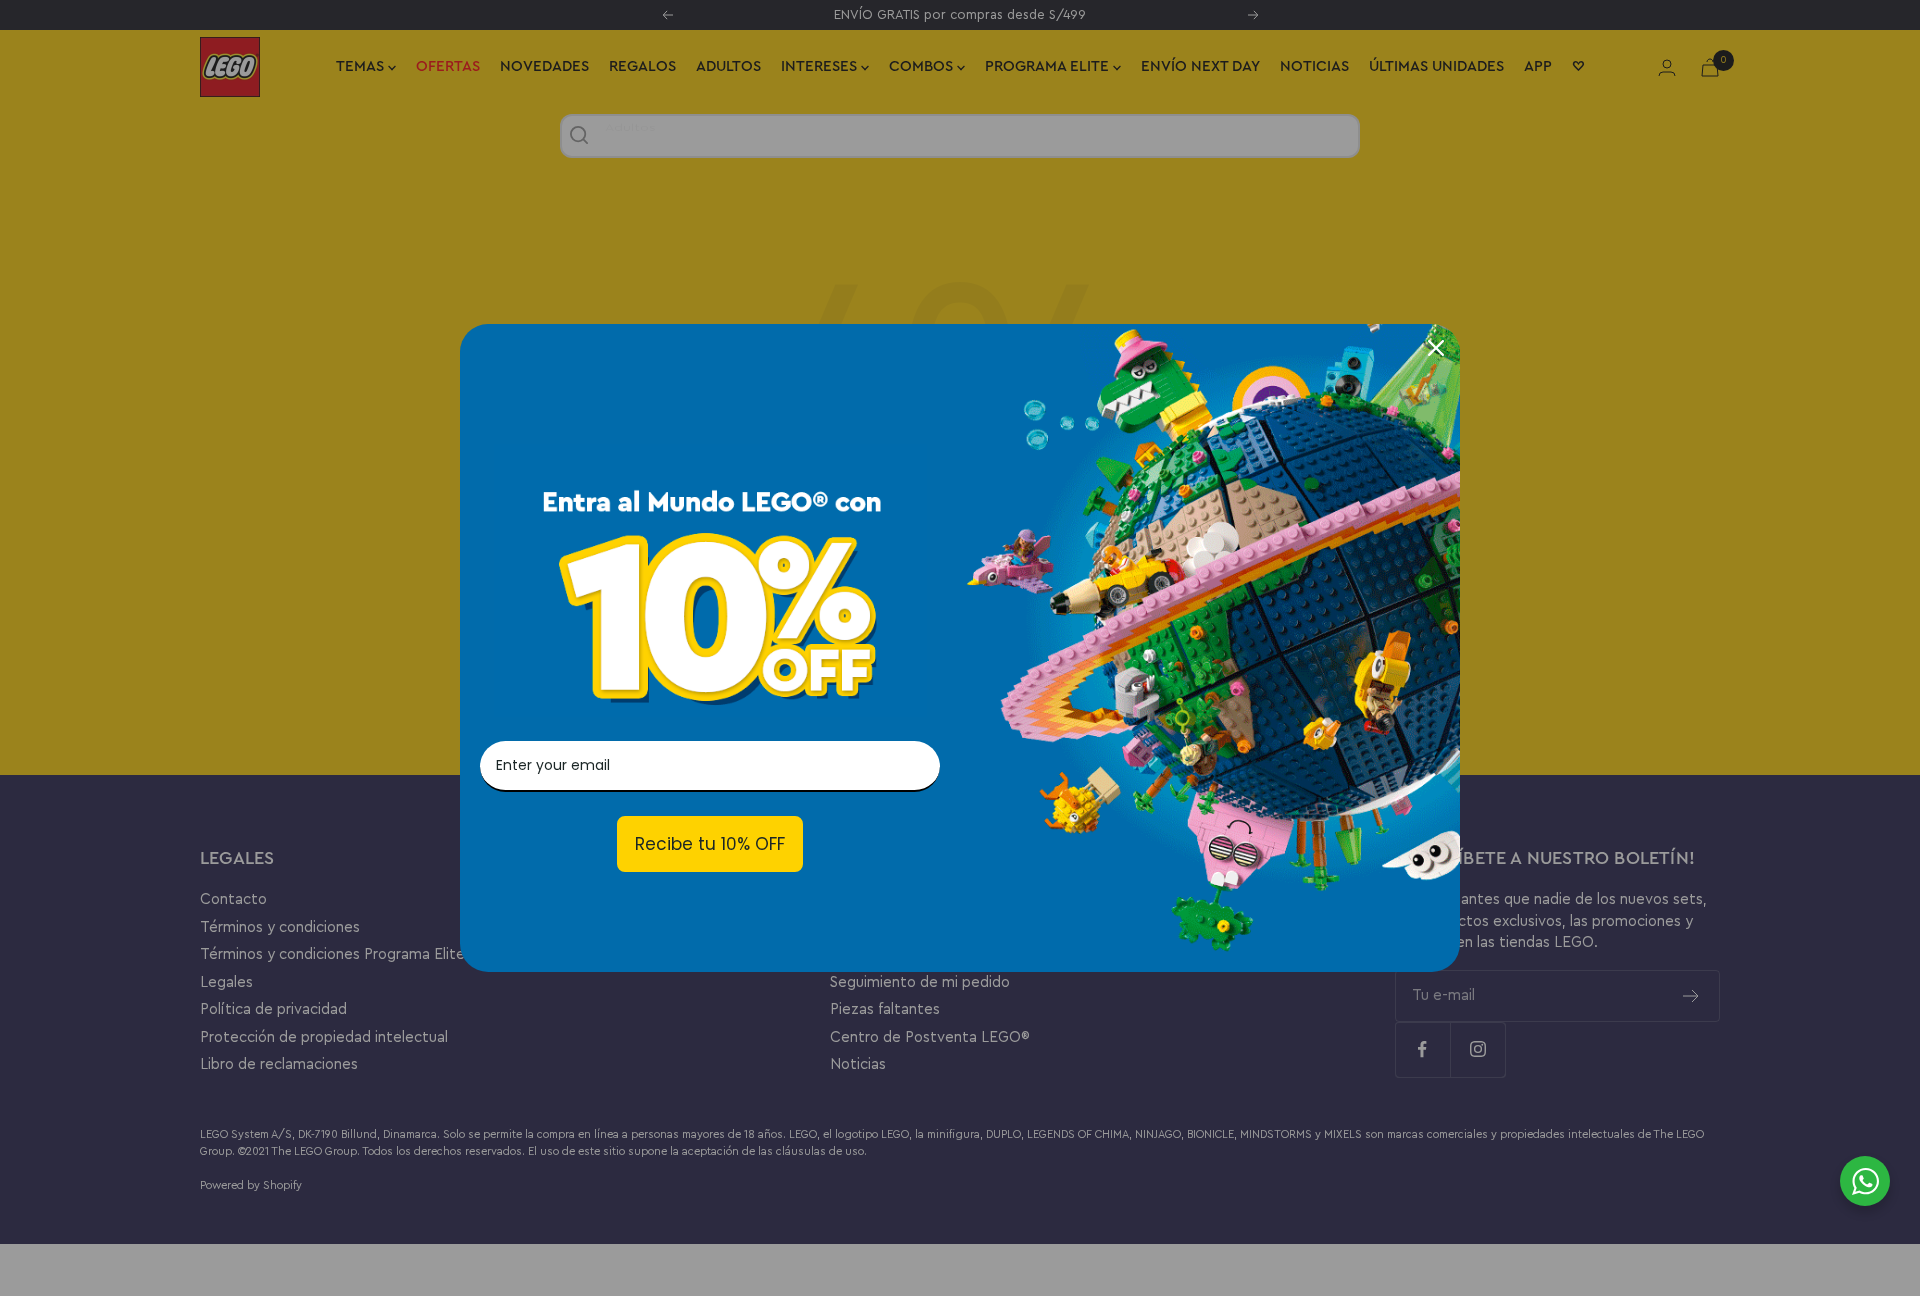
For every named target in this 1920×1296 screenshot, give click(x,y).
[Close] (1436, 348)
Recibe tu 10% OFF (710, 844)
